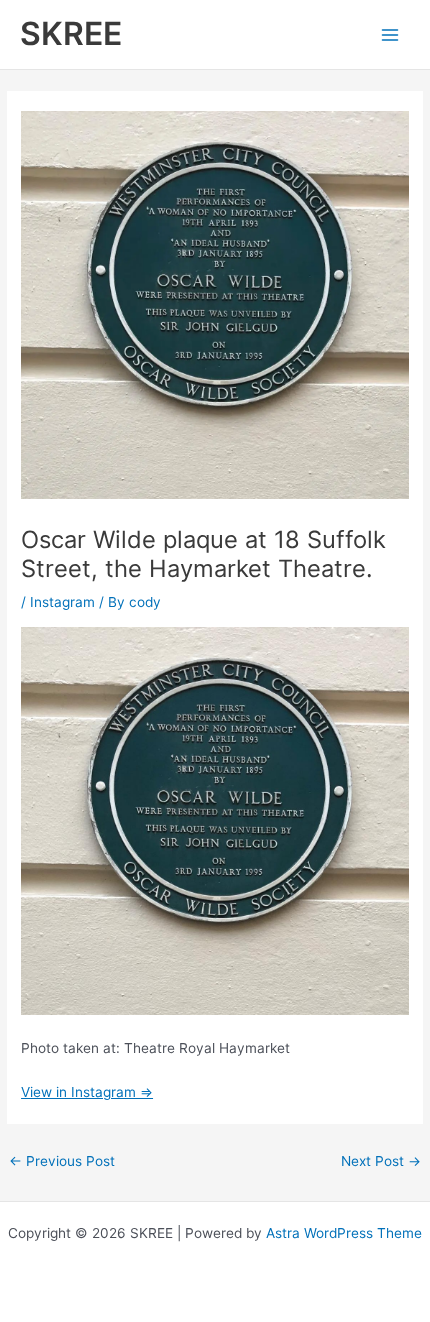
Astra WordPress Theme (344, 1233)
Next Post (381, 1161)
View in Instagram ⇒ (87, 1092)
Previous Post (62, 1161)
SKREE (71, 33)
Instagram (62, 602)
